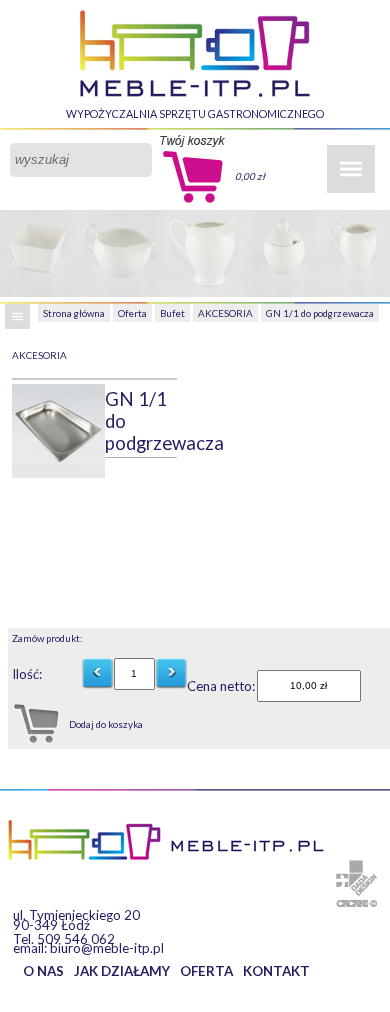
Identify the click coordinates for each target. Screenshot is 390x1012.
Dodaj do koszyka (106, 724)
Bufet (172, 313)
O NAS (43, 971)
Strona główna (74, 313)
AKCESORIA (225, 313)
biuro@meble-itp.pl (107, 948)
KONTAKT (276, 971)
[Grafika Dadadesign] (356, 878)
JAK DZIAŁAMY (122, 971)
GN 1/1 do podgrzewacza (320, 313)
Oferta (132, 313)
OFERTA (206, 971)
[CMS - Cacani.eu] (356, 903)
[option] (59, 431)
